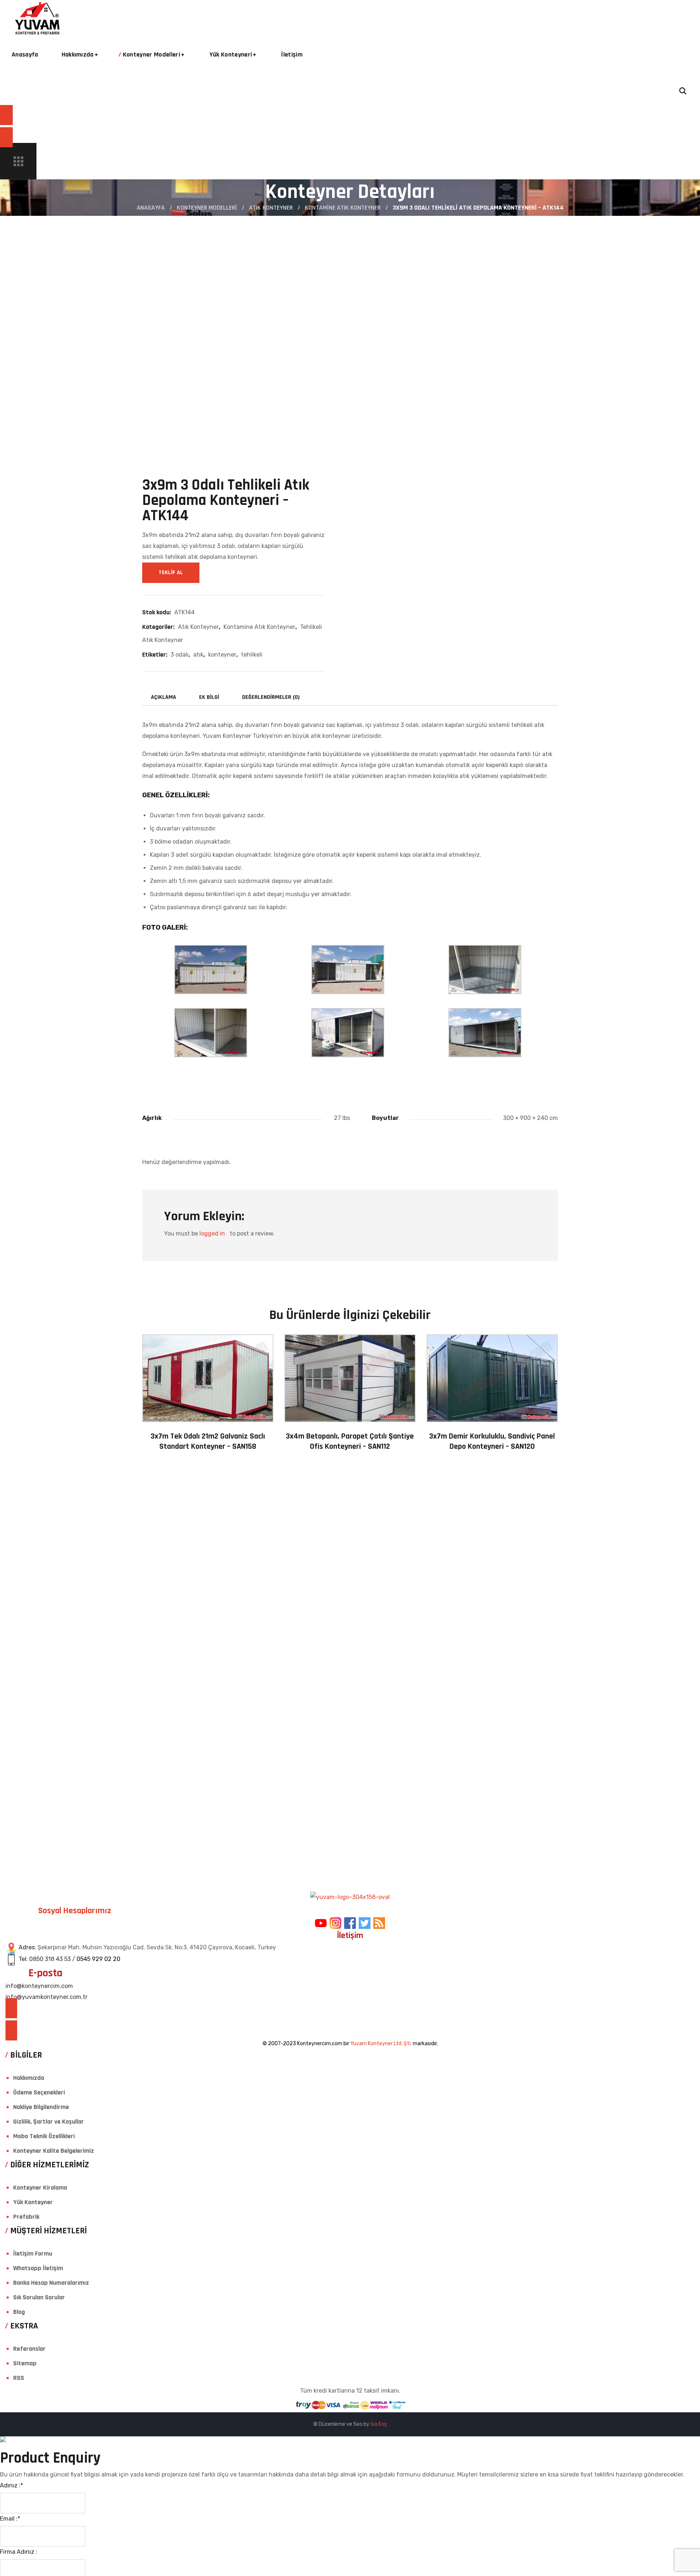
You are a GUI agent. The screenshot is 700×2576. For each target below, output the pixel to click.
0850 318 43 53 (50, 1959)
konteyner (222, 655)
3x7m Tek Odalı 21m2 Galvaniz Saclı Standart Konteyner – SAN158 (208, 1442)
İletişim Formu (33, 2254)
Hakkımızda (29, 2078)
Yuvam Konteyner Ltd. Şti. (381, 2044)
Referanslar (29, 2349)
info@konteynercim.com (39, 1986)
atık (198, 655)
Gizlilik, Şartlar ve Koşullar (48, 2122)
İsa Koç (379, 2424)
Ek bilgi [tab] (209, 697)
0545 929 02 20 (98, 1959)
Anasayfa (151, 208)
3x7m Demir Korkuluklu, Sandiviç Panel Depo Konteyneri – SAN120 (492, 1442)
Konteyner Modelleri (207, 208)
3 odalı (180, 655)
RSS (19, 2378)
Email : (10, 2519)
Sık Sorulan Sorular (39, 2297)
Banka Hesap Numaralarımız (51, 2283)
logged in (212, 1233)
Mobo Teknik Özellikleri (44, 2136)
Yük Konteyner (33, 2202)
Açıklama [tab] (164, 697)
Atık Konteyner (271, 208)
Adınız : (11, 2485)
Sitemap (25, 2363)
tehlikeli (252, 655)
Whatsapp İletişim (38, 2268)
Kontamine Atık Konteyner (343, 208)
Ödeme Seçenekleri (39, 2092)
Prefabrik (26, 2217)
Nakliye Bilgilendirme (41, 2107)
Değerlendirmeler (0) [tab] (271, 697)
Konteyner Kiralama (40, 2188)
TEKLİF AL (171, 573)
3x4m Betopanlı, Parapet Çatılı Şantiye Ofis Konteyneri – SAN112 (350, 1442)
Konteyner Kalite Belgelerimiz (54, 2151)
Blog (19, 2312)
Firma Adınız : (19, 2552)
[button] (343, 91)
